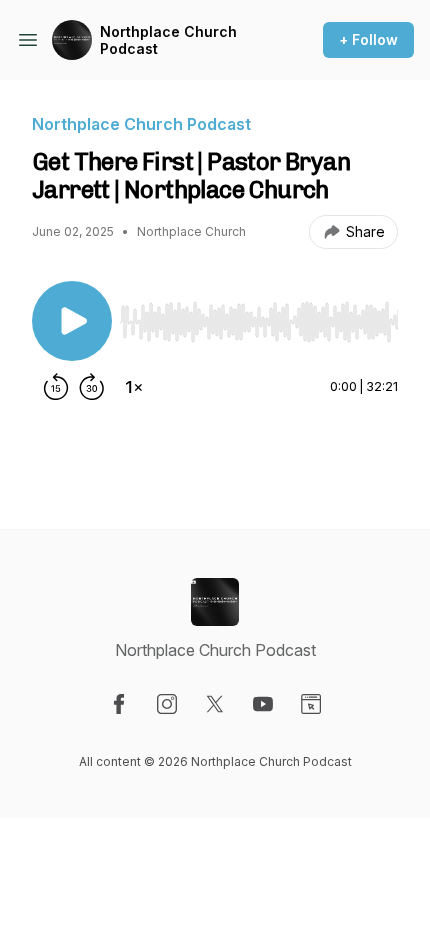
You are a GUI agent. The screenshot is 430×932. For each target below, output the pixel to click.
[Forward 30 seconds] (92, 387)
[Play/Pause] (72, 321)
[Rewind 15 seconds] (56, 387)
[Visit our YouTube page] (263, 704)
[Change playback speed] (134, 387)
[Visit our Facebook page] (119, 704)
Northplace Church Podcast (168, 40)
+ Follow (368, 39)
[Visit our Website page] (311, 704)
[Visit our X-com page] (215, 704)
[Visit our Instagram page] (167, 704)
